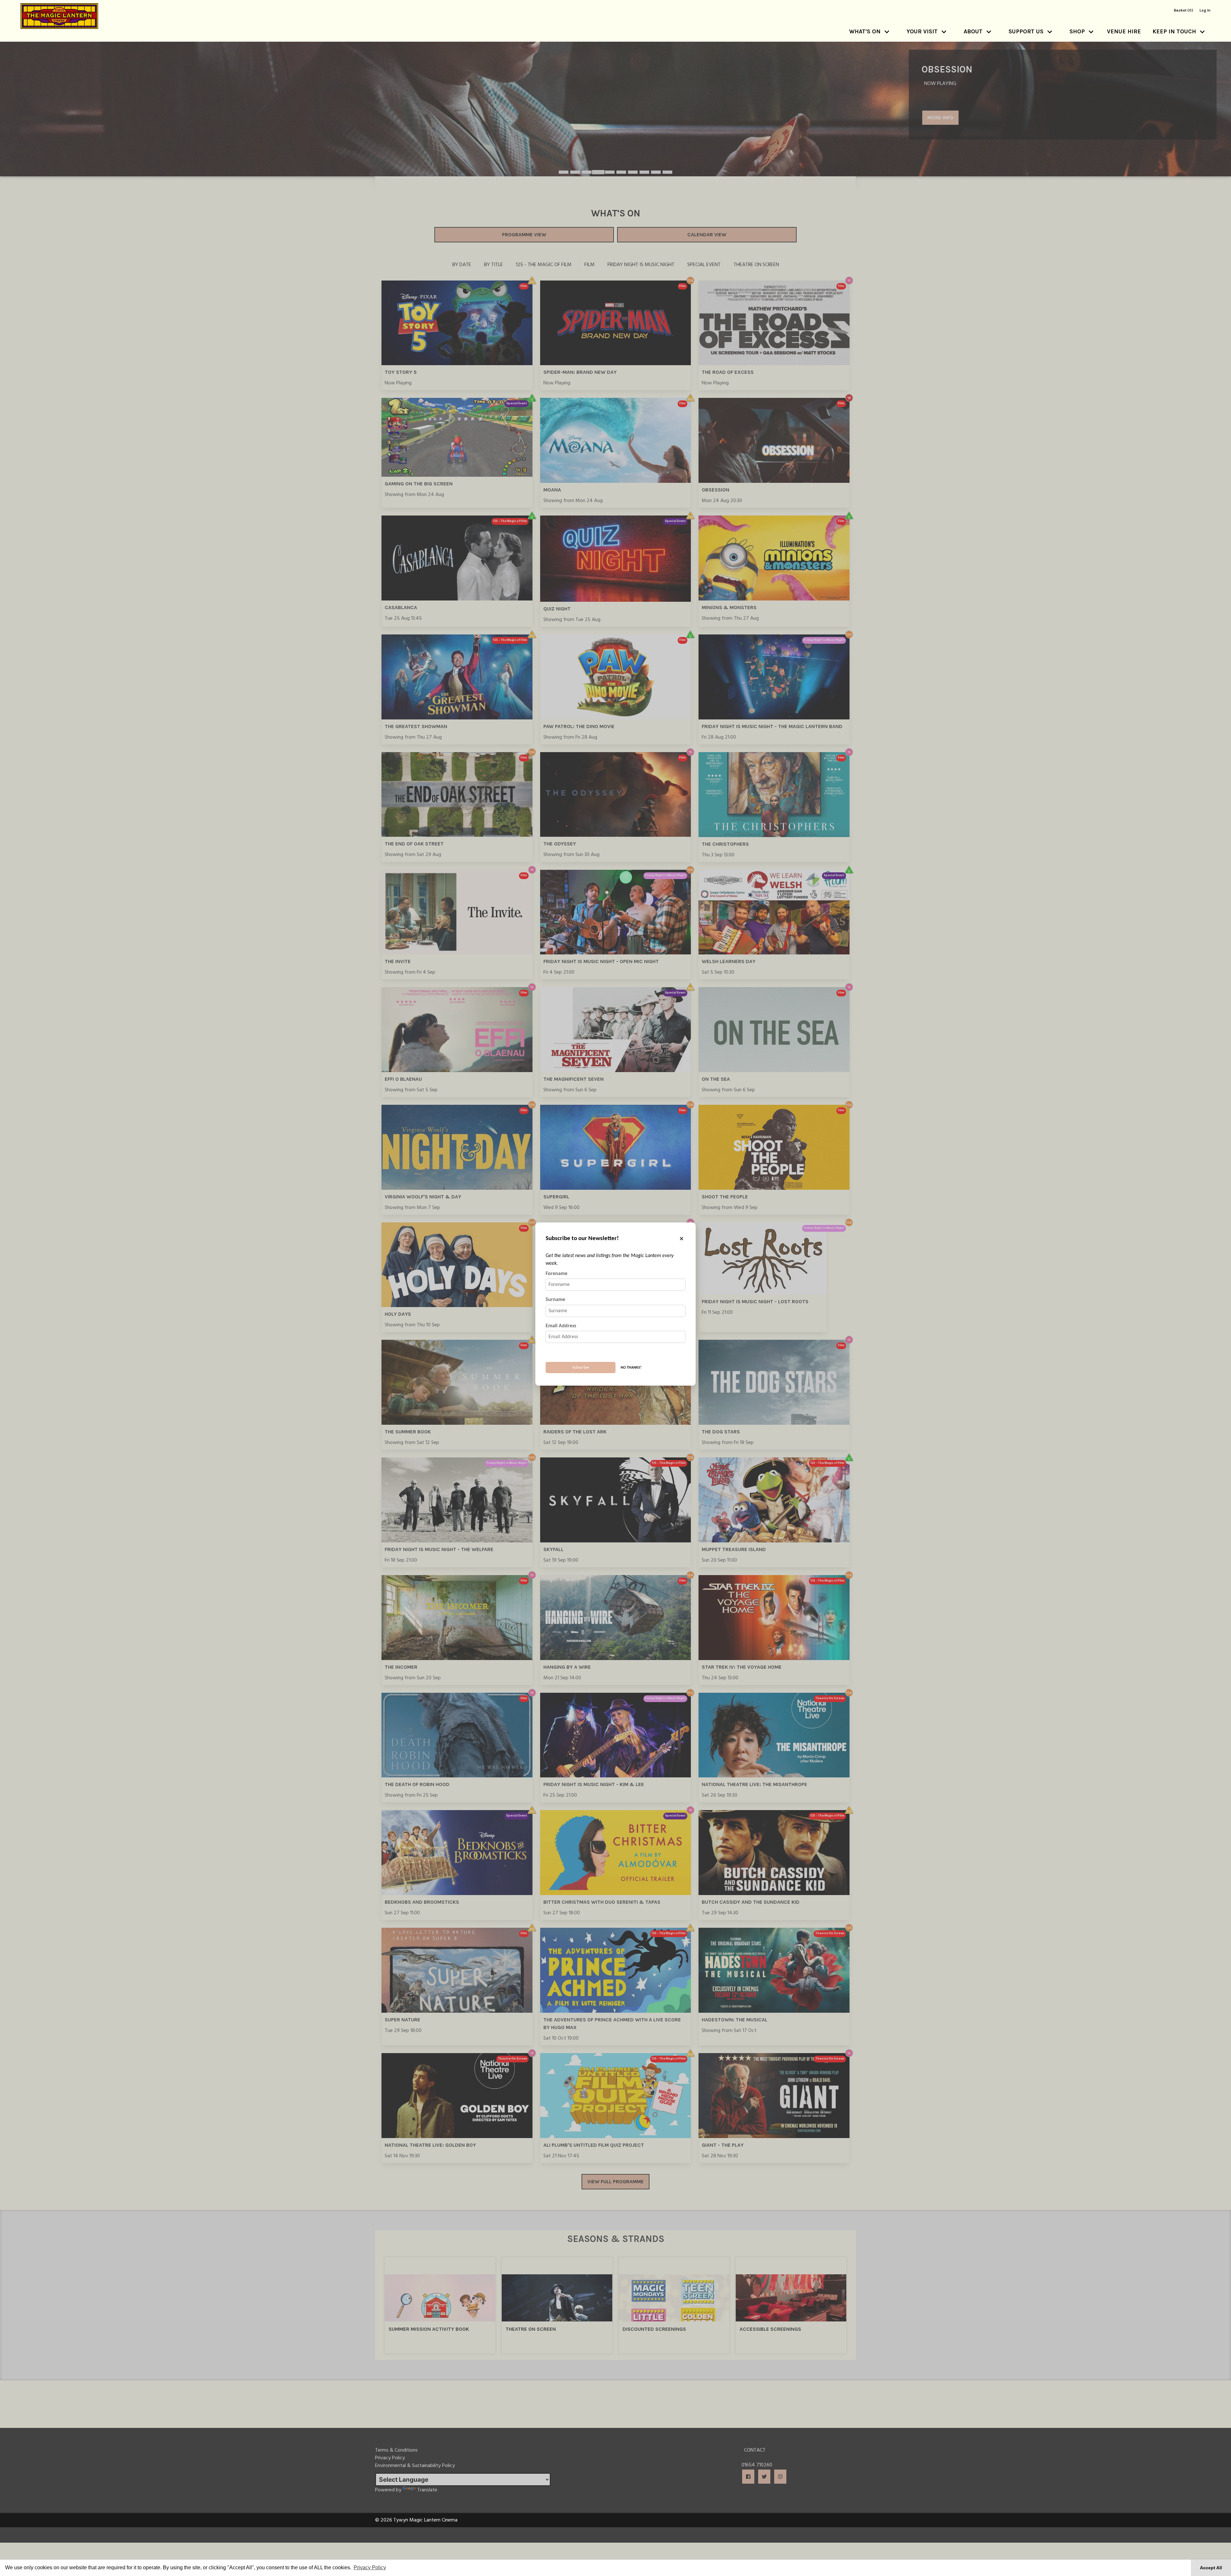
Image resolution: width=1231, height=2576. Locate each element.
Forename (557, 1274)
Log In (1205, 10)
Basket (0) (1184, 10)
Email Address (561, 1326)
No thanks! (631, 1368)
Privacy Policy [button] (370, 2568)
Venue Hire (1124, 31)
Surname (555, 1300)
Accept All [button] (1211, 2568)
